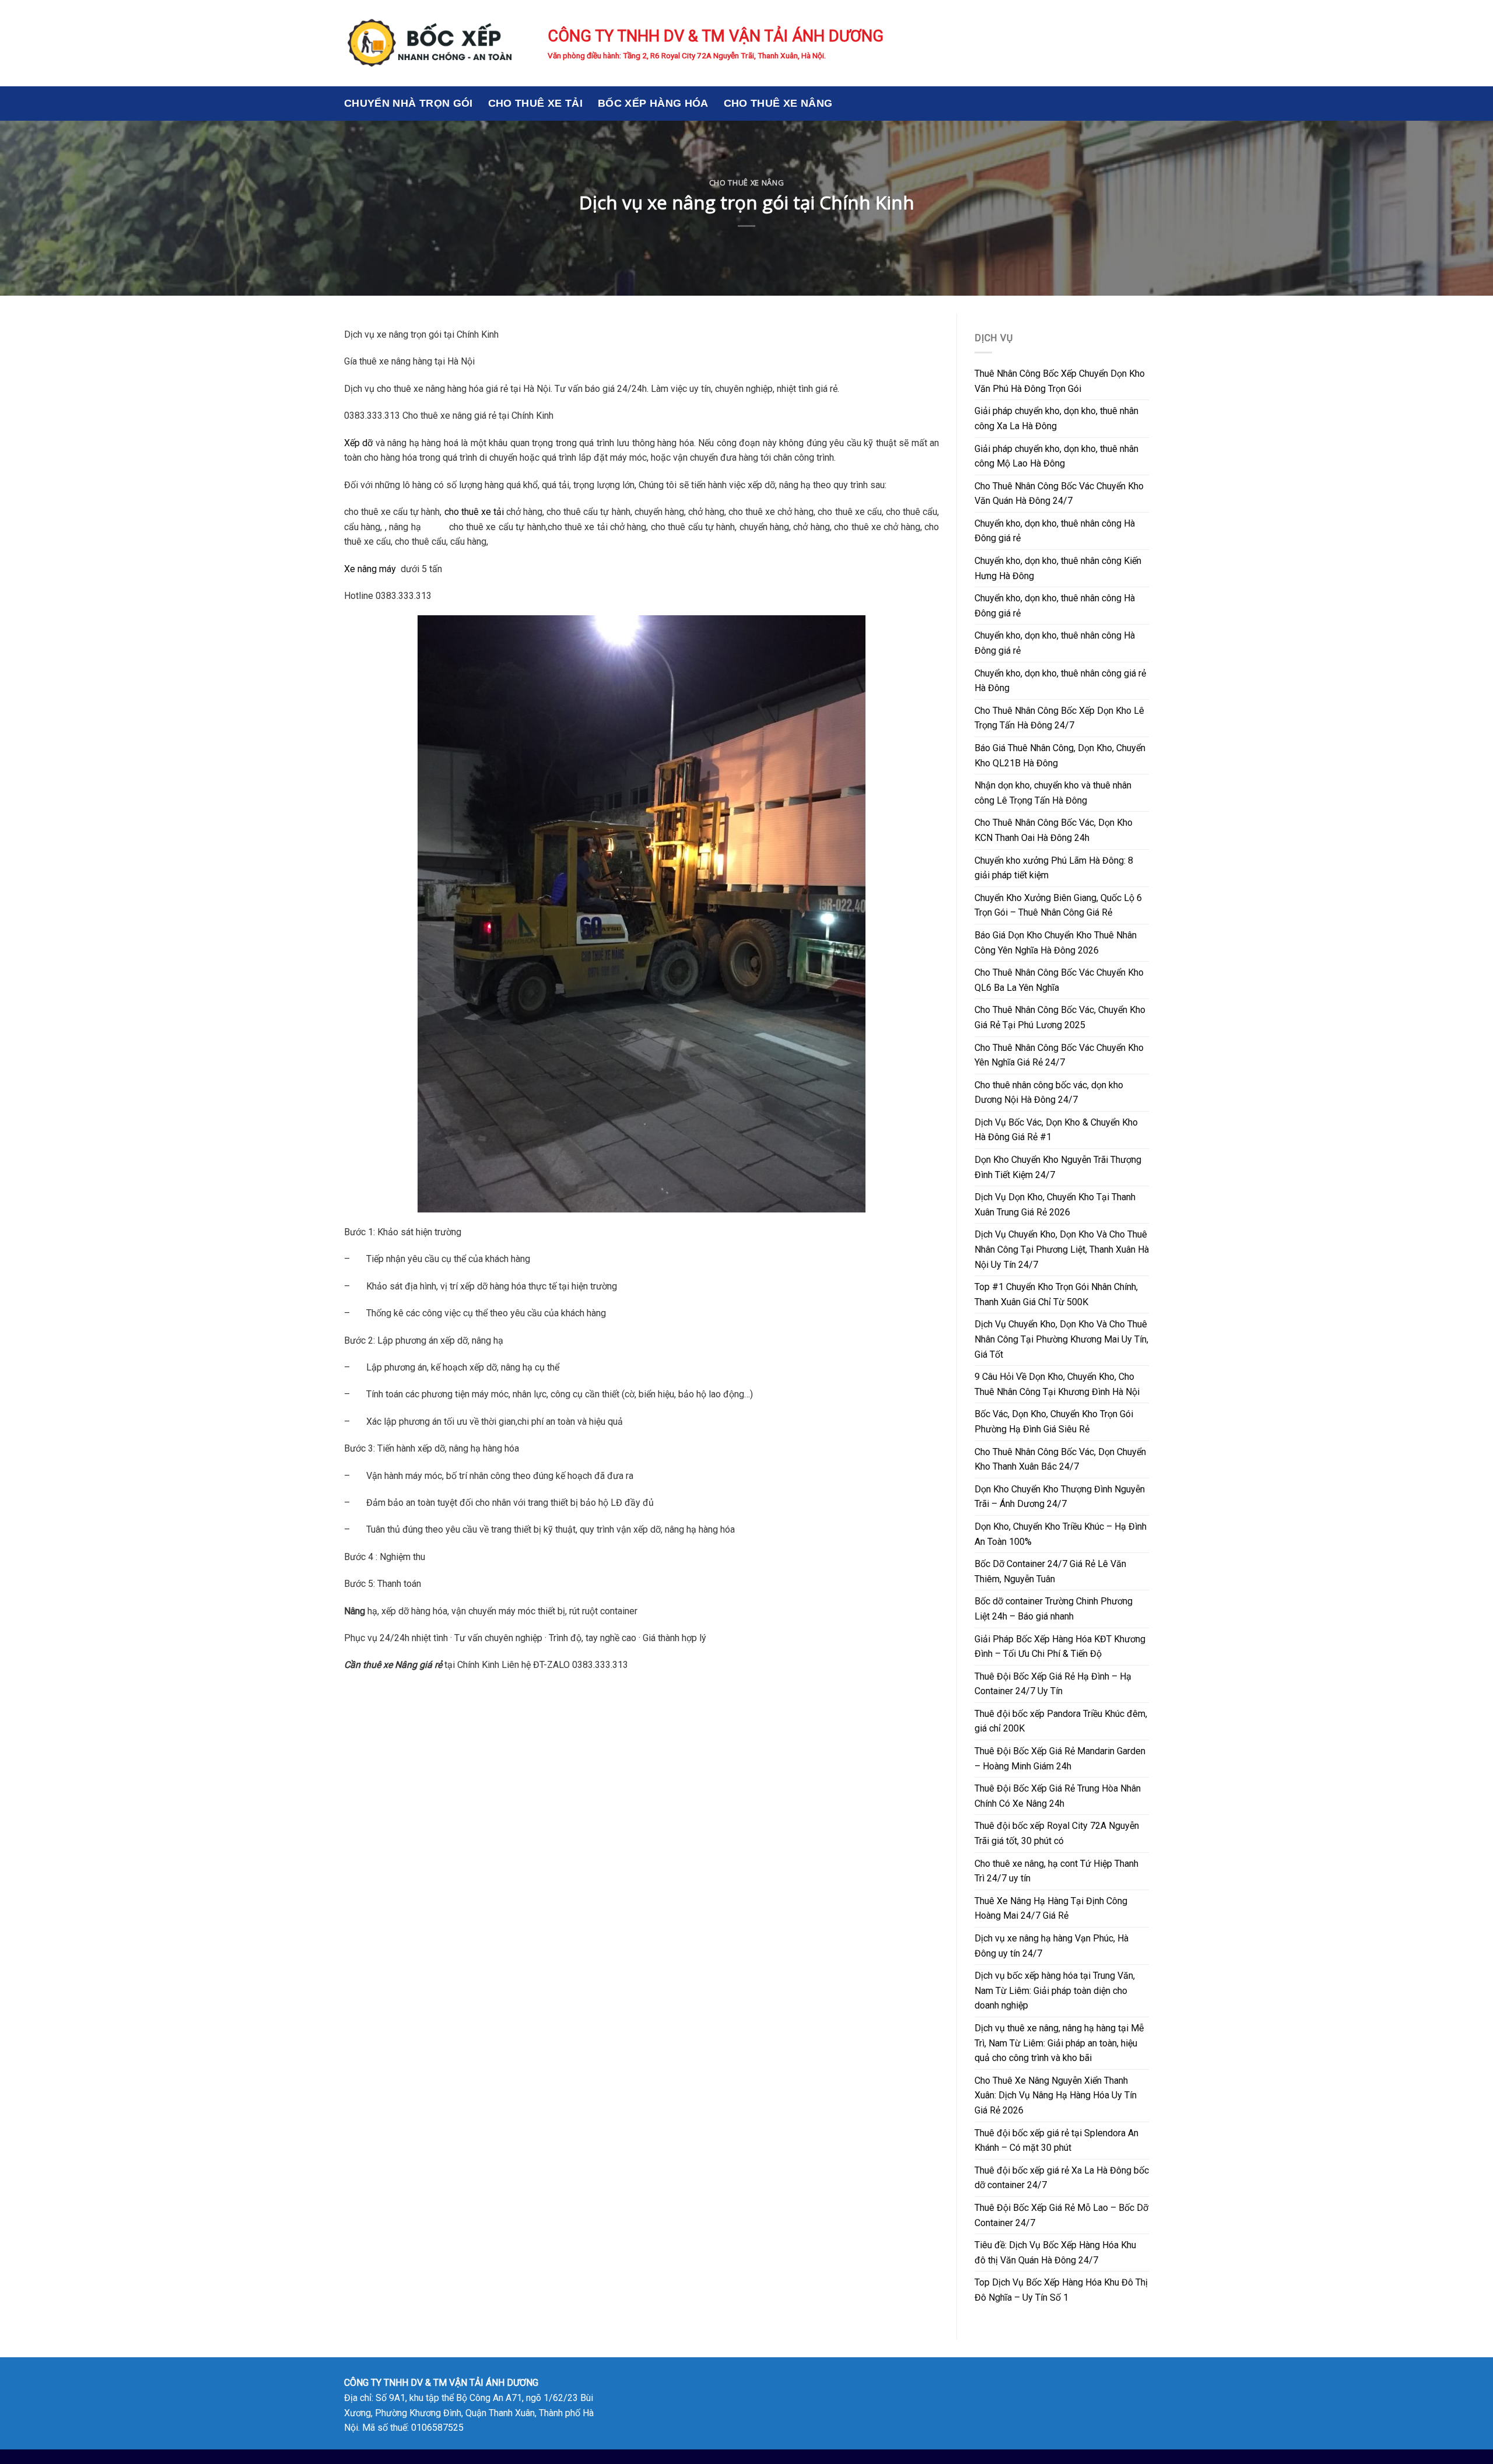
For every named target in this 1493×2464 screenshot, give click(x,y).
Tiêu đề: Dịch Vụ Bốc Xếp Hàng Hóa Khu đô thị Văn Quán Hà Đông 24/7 (1055, 2253)
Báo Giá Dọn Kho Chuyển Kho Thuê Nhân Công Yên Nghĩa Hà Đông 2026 (1056, 943)
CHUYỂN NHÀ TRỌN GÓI (409, 103)
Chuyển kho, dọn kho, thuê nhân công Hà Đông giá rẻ (1055, 531)
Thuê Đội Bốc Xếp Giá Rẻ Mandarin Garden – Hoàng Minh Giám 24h (1060, 1759)
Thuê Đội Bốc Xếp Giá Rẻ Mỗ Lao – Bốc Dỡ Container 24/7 (1061, 2215)
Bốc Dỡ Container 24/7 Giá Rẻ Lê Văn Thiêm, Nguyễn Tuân (1050, 1571)
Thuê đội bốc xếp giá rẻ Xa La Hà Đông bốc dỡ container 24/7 (1062, 2178)
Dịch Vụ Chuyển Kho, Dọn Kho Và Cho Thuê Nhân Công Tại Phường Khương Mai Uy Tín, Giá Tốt (1061, 1339)
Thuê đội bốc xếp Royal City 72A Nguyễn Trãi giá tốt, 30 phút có (1057, 1833)
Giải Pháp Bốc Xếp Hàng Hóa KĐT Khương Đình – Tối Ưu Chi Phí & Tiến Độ (1060, 1647)
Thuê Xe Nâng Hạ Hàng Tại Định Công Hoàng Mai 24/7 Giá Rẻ (1051, 1909)
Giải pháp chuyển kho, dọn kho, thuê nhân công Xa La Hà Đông (1056, 418)
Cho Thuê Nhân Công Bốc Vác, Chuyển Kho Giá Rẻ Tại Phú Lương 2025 (1060, 1017)
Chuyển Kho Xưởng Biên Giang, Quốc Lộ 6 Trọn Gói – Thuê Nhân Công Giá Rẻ (1058, 905)
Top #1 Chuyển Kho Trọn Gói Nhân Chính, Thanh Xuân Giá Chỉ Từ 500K (1056, 1294)
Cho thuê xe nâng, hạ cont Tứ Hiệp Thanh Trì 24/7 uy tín (1056, 1871)
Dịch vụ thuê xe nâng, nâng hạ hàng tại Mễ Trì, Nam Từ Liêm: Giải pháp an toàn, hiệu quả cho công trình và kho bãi (1059, 2043)
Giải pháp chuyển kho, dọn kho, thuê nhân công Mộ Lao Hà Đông (1056, 456)
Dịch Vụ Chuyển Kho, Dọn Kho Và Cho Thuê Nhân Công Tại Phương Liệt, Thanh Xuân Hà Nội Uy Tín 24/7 (1062, 1249)
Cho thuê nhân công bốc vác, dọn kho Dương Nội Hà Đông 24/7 (1049, 1093)
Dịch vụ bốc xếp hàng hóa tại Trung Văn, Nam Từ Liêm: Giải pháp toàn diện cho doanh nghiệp (1055, 1990)
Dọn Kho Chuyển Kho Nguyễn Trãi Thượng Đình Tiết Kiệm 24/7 (1058, 1167)
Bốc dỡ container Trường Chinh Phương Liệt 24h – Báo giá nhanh (1054, 1609)
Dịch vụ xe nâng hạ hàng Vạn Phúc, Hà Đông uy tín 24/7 (1052, 1946)
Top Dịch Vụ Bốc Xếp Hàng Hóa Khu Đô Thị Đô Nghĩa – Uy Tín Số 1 (1061, 2290)
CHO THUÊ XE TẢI (535, 103)
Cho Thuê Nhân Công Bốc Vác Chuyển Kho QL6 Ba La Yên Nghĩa (1059, 980)
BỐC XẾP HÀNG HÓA (653, 103)
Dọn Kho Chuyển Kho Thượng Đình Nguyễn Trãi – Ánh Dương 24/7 (1060, 1497)
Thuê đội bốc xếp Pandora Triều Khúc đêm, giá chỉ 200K (1061, 1721)
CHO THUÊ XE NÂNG (778, 103)
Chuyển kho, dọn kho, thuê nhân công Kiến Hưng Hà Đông (1058, 568)
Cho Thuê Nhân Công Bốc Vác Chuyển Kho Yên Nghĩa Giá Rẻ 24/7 (1059, 1055)
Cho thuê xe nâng (746, 183)
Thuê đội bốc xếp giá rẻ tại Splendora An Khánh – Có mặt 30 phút (1056, 2141)
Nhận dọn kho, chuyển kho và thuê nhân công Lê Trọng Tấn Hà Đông (1053, 793)
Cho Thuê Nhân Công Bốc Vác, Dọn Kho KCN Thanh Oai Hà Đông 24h (1054, 830)
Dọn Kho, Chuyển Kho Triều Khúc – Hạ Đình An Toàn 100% (1061, 1534)
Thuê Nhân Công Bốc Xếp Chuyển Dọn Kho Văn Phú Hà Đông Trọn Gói (1060, 381)
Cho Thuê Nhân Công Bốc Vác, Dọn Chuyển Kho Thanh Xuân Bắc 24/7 (1060, 1459)
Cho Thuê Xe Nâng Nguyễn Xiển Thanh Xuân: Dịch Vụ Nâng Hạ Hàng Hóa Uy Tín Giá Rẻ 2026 (1056, 2095)
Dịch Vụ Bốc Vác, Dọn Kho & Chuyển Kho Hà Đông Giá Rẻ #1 (1056, 1130)
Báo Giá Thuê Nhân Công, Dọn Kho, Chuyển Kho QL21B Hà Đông (1060, 756)
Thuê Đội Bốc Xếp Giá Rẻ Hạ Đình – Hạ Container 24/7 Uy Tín (1053, 1684)
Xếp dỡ (358, 443)
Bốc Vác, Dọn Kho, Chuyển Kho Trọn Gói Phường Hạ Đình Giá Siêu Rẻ (1054, 1422)
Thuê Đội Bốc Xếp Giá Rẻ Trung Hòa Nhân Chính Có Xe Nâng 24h (1058, 1796)
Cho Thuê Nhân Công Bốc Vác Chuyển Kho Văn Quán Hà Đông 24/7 (1059, 494)
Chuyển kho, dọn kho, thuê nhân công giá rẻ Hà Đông (1060, 681)
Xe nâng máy (370, 569)
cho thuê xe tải (474, 512)
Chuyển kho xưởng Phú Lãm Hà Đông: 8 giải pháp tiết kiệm (1054, 868)
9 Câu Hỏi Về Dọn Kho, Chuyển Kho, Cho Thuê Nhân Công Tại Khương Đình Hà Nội (1057, 1384)
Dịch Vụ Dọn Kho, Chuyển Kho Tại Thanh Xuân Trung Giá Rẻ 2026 (1055, 1205)
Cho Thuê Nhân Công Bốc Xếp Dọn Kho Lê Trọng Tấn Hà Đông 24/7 (1059, 718)
